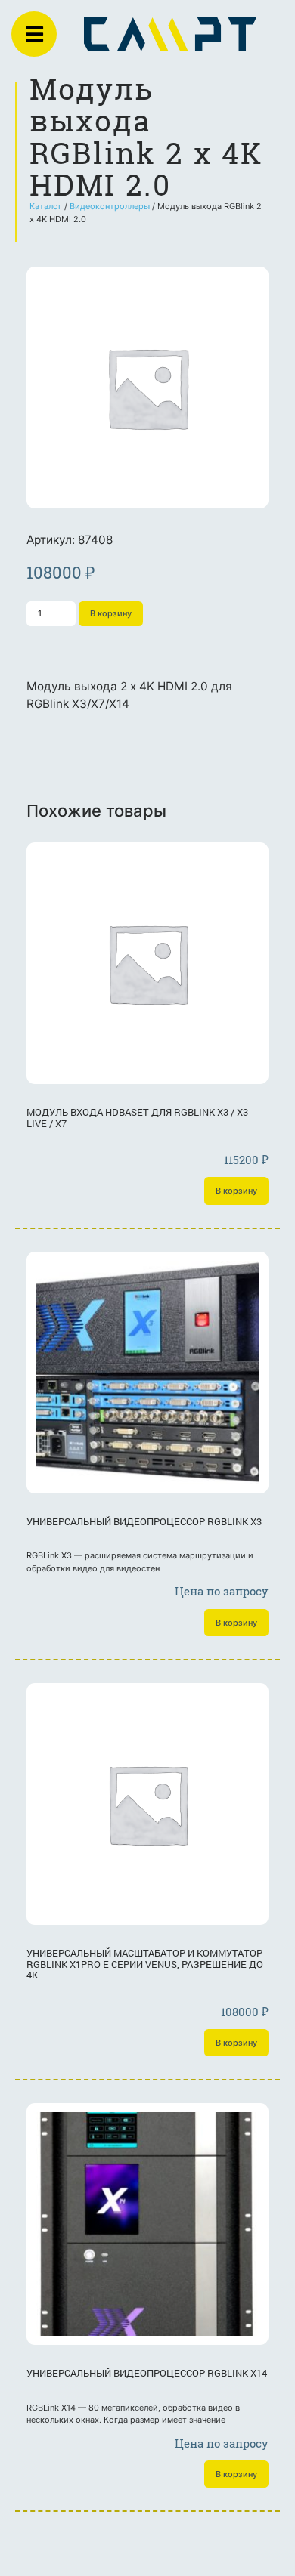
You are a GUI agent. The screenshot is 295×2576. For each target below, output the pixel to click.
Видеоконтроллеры (110, 206)
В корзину (111, 613)
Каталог (46, 206)
